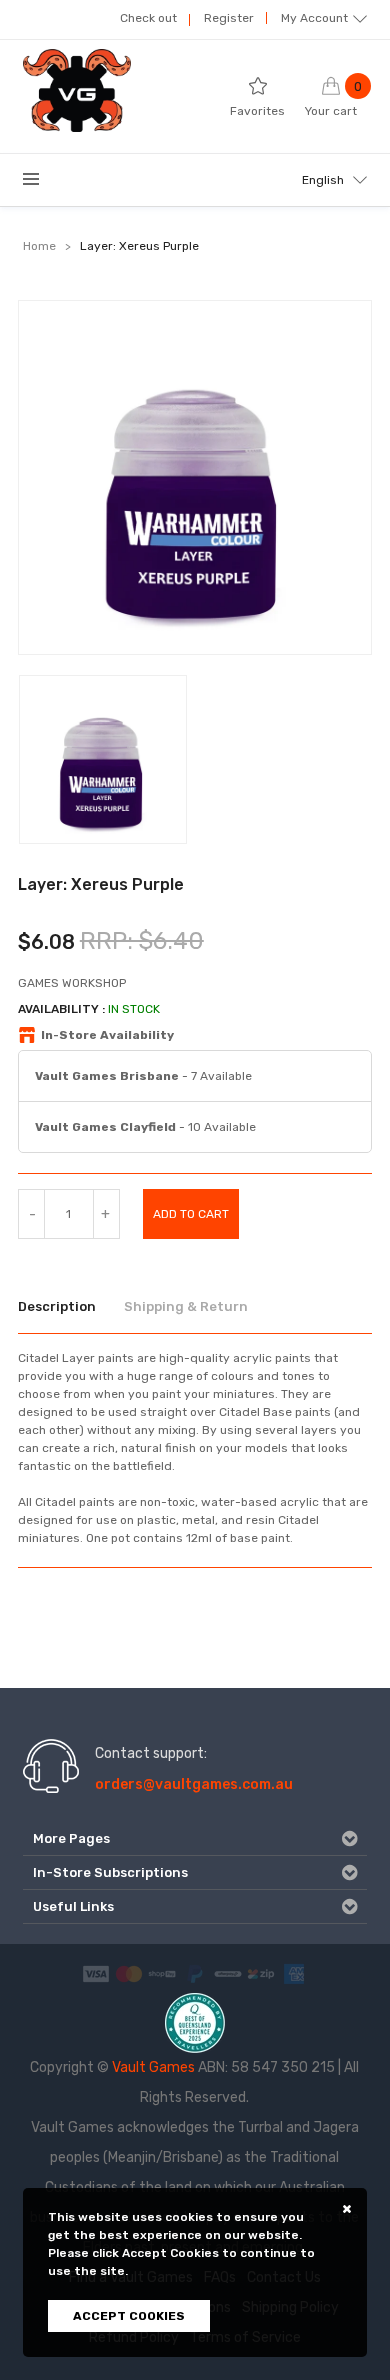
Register (229, 18)
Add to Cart (191, 1214)
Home (39, 246)
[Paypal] (195, 1973)
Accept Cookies (129, 2316)
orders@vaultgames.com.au (194, 1784)
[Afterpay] (228, 1973)
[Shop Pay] (162, 1973)
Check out (148, 18)
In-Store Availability (107, 1035)
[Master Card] (129, 1973)
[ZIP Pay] (261, 1973)
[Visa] (96, 1973)
